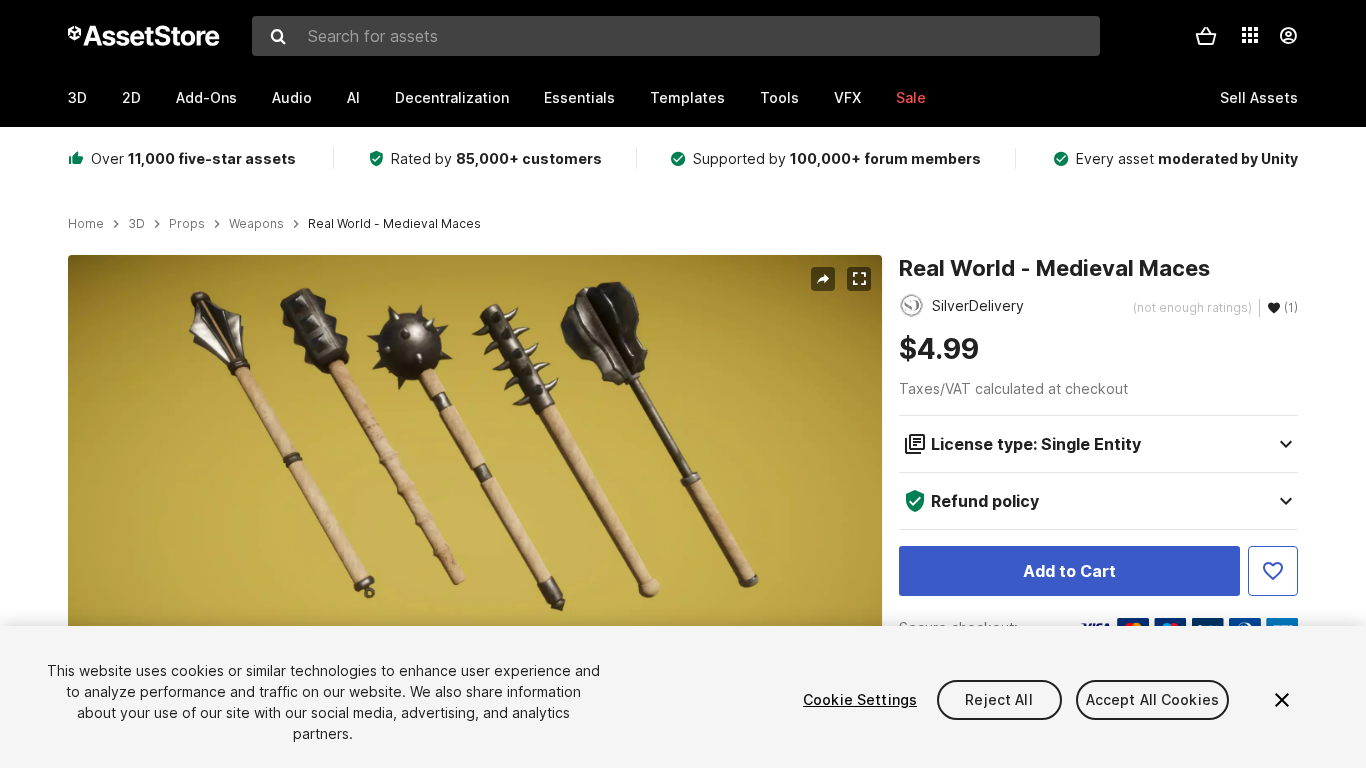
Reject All (998, 699)
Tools (779, 97)
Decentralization (452, 97)
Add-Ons (206, 97)
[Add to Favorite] (1273, 571)
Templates (687, 97)
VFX (847, 97)
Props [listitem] (187, 224)
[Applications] (1250, 35)
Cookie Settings (860, 699)
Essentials (579, 97)
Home (86, 224)
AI (353, 97)
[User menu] (1288, 36)
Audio (292, 97)
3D (77, 97)
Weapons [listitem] (256, 224)
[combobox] (676, 36)
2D (131, 97)
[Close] (1282, 700)
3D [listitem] (136, 224)
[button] (1206, 36)
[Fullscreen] (859, 279)
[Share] (823, 279)
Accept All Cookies (1153, 699)
